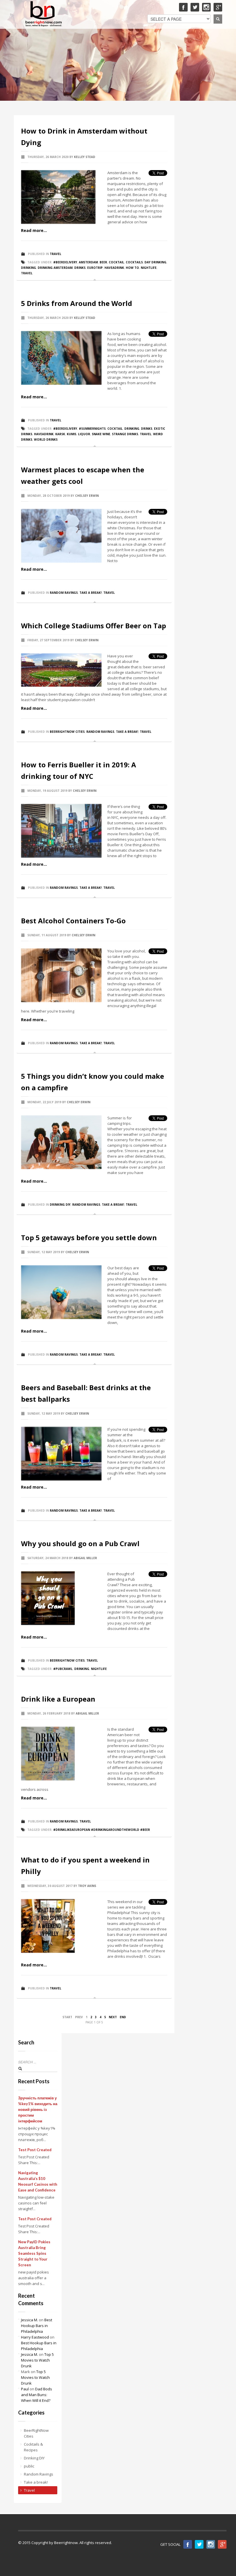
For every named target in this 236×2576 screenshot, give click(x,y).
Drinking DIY (60, 1205)
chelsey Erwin (87, 496)
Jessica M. (29, 2320)
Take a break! (91, 593)
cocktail (116, 262)
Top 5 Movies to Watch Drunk (37, 2360)
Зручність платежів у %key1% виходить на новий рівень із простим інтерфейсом (38, 2109)
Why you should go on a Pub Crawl (80, 1543)
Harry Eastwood (35, 2337)
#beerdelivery (65, 262)
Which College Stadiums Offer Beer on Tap (94, 626)
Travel (56, 254)
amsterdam (88, 262)
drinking (28, 268)
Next (113, 2017)
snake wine (101, 434)
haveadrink (114, 268)
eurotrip (95, 268)
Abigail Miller (85, 1558)
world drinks (46, 440)
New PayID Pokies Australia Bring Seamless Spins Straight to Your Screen (34, 2253)
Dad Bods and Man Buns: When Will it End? (37, 2395)
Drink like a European (58, 1699)
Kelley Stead (85, 157)
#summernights (92, 429)
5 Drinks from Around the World (77, 303)
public (29, 2466)
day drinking (155, 262)
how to (132, 268)
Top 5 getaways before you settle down (89, 1237)
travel (27, 273)
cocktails (134, 262)
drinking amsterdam (55, 268)
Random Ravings (64, 593)
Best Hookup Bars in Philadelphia (37, 2326)
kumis (72, 434)
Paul (25, 2389)
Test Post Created (35, 2150)
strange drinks (125, 434)
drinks (80, 268)
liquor (84, 434)
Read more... (34, 230)
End (123, 2017)
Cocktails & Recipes (33, 2447)
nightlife (149, 268)
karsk (60, 434)
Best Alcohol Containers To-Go (73, 921)
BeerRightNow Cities (67, 732)
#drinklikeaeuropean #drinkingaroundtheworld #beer (102, 1830)
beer (103, 262)
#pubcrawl (63, 1669)
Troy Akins (87, 1886)
